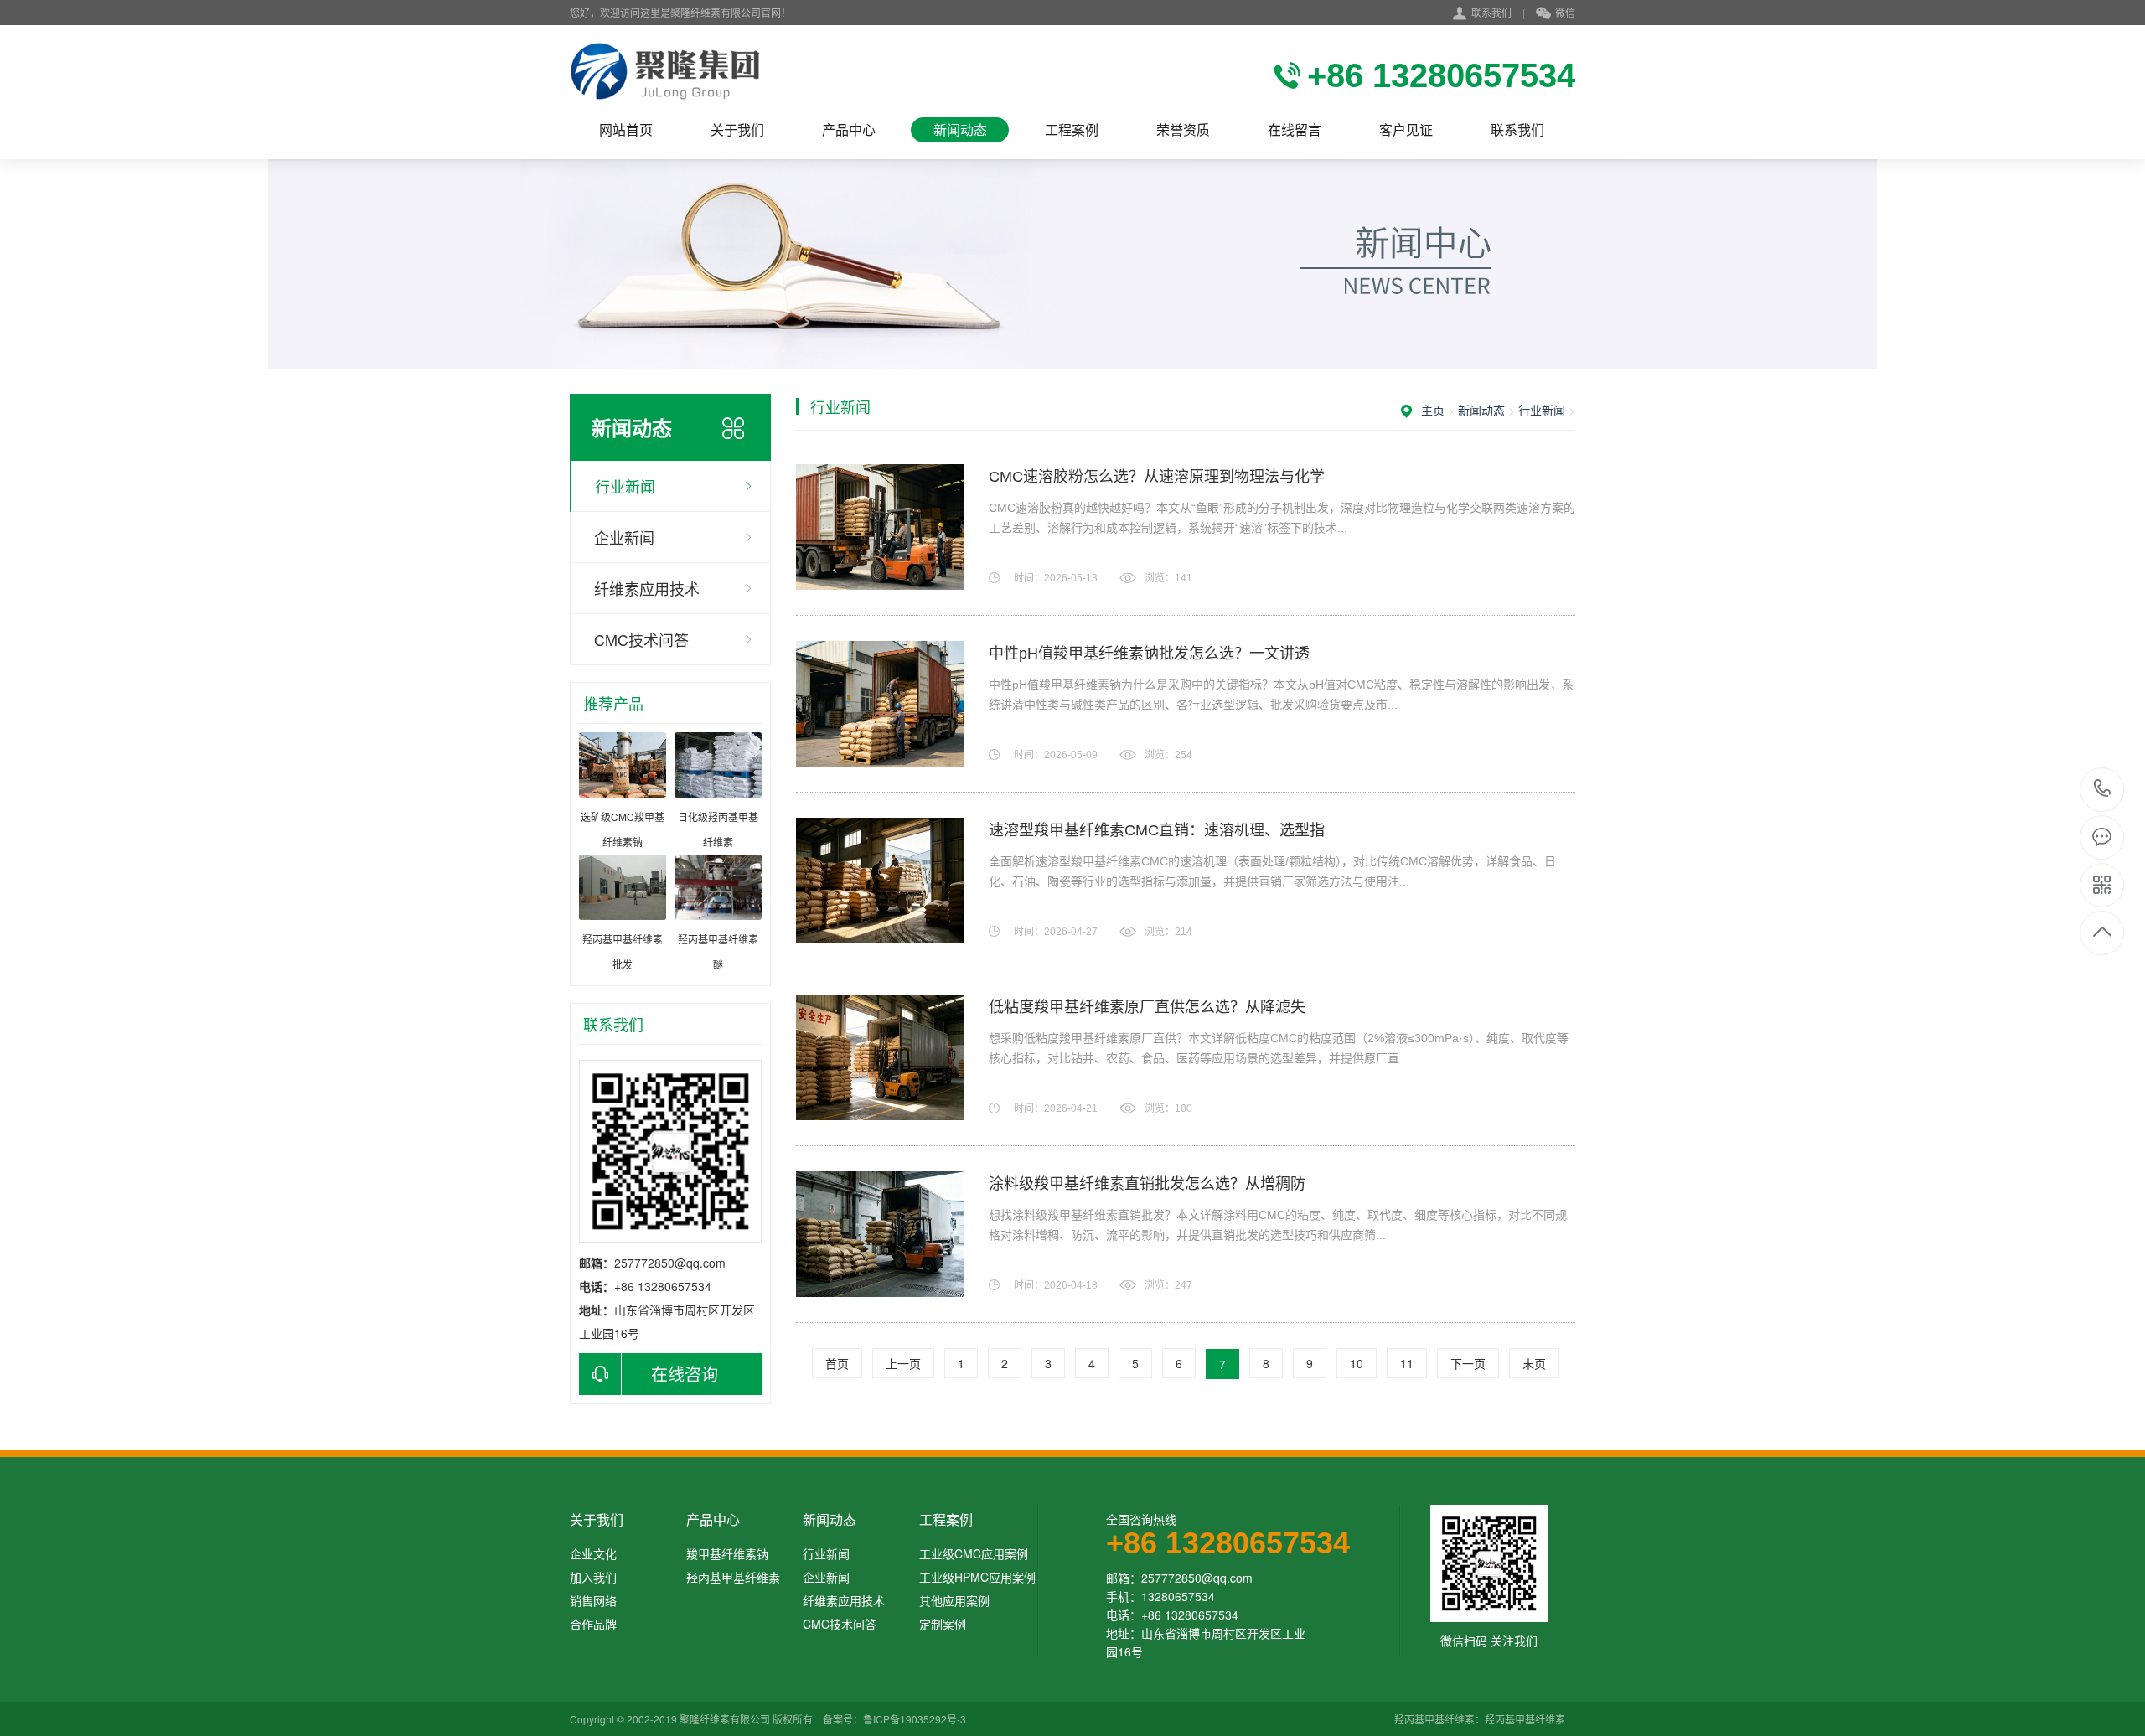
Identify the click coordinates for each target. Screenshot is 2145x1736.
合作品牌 (593, 1624)
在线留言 (1295, 129)
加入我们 (593, 1577)
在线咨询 (685, 1374)
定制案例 (943, 1624)
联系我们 (1491, 12)
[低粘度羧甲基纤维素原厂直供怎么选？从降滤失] (880, 1057)
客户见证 (1406, 129)
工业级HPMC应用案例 (977, 1577)
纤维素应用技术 (647, 588)
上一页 (903, 1363)
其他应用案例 (954, 1600)
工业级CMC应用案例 (974, 1553)
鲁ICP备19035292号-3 (915, 1719)
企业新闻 (624, 537)
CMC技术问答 (641, 639)
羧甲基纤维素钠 (727, 1553)
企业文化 (593, 1553)
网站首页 (626, 129)
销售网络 (593, 1600)
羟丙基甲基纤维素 (733, 1577)
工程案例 (1072, 129)
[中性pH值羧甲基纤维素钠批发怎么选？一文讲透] (880, 704)
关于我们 (737, 129)
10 (1357, 1363)
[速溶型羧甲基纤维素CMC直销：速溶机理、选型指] (880, 881)
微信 (1565, 12)
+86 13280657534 (2103, 790)
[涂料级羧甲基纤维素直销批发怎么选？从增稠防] (880, 1234)
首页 (837, 1363)
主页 (1433, 410)
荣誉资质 (1183, 129)
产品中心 (849, 129)
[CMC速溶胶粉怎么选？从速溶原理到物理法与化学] (880, 527)
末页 (1534, 1363)
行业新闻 (625, 486)
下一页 (1468, 1363)
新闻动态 (960, 129)
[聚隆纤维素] (665, 71)
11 (1407, 1363)
